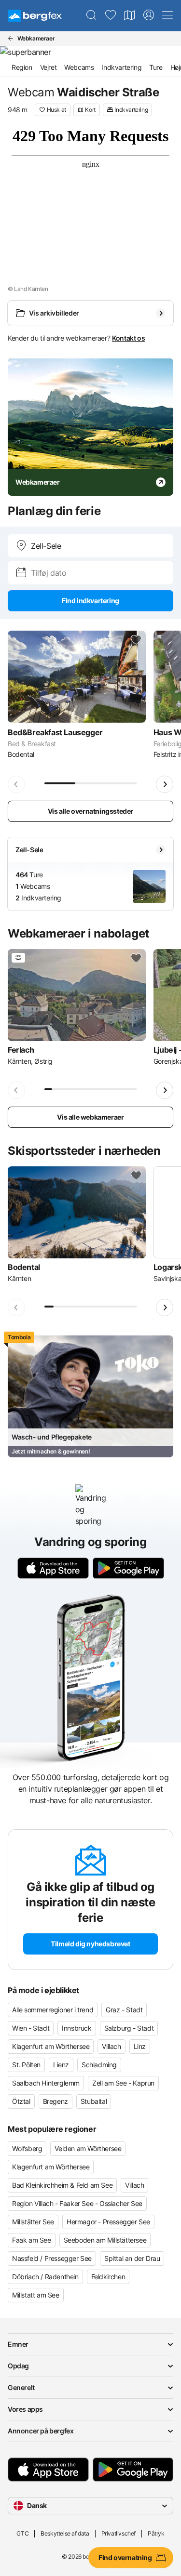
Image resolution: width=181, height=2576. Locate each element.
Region (22, 67)
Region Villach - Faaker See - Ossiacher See (77, 2203)
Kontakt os (128, 338)
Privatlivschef (118, 2533)
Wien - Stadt (31, 2028)
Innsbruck (77, 2028)
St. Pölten (26, 2065)
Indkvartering (121, 67)
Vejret (49, 67)
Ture (156, 67)
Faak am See (32, 2240)
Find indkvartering (90, 601)
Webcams (79, 67)
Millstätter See (33, 2222)
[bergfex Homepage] (35, 16)
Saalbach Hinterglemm (46, 2083)
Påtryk (156, 2533)
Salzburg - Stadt (129, 2028)
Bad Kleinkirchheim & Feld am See (62, 2185)
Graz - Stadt (124, 2010)
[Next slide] (165, 784)
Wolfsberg (27, 2148)
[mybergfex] (149, 15)
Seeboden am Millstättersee (105, 2240)
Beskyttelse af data (65, 2533)
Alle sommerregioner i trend (53, 2010)
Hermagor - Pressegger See (108, 2222)
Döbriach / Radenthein (45, 2277)
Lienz (61, 2065)
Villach (111, 2046)
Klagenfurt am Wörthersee (51, 2046)
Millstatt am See (36, 2295)
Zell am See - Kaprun (123, 2083)
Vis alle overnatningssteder (90, 811)
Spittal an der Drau (132, 2258)
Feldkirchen (108, 2277)
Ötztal (21, 2101)
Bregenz (56, 2101)
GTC (22, 2533)
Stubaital (94, 2101)
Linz (140, 2046)
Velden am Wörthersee (88, 2148)
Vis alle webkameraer (90, 1117)
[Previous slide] (16, 784)
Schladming (99, 2065)
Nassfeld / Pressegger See (52, 2258)
